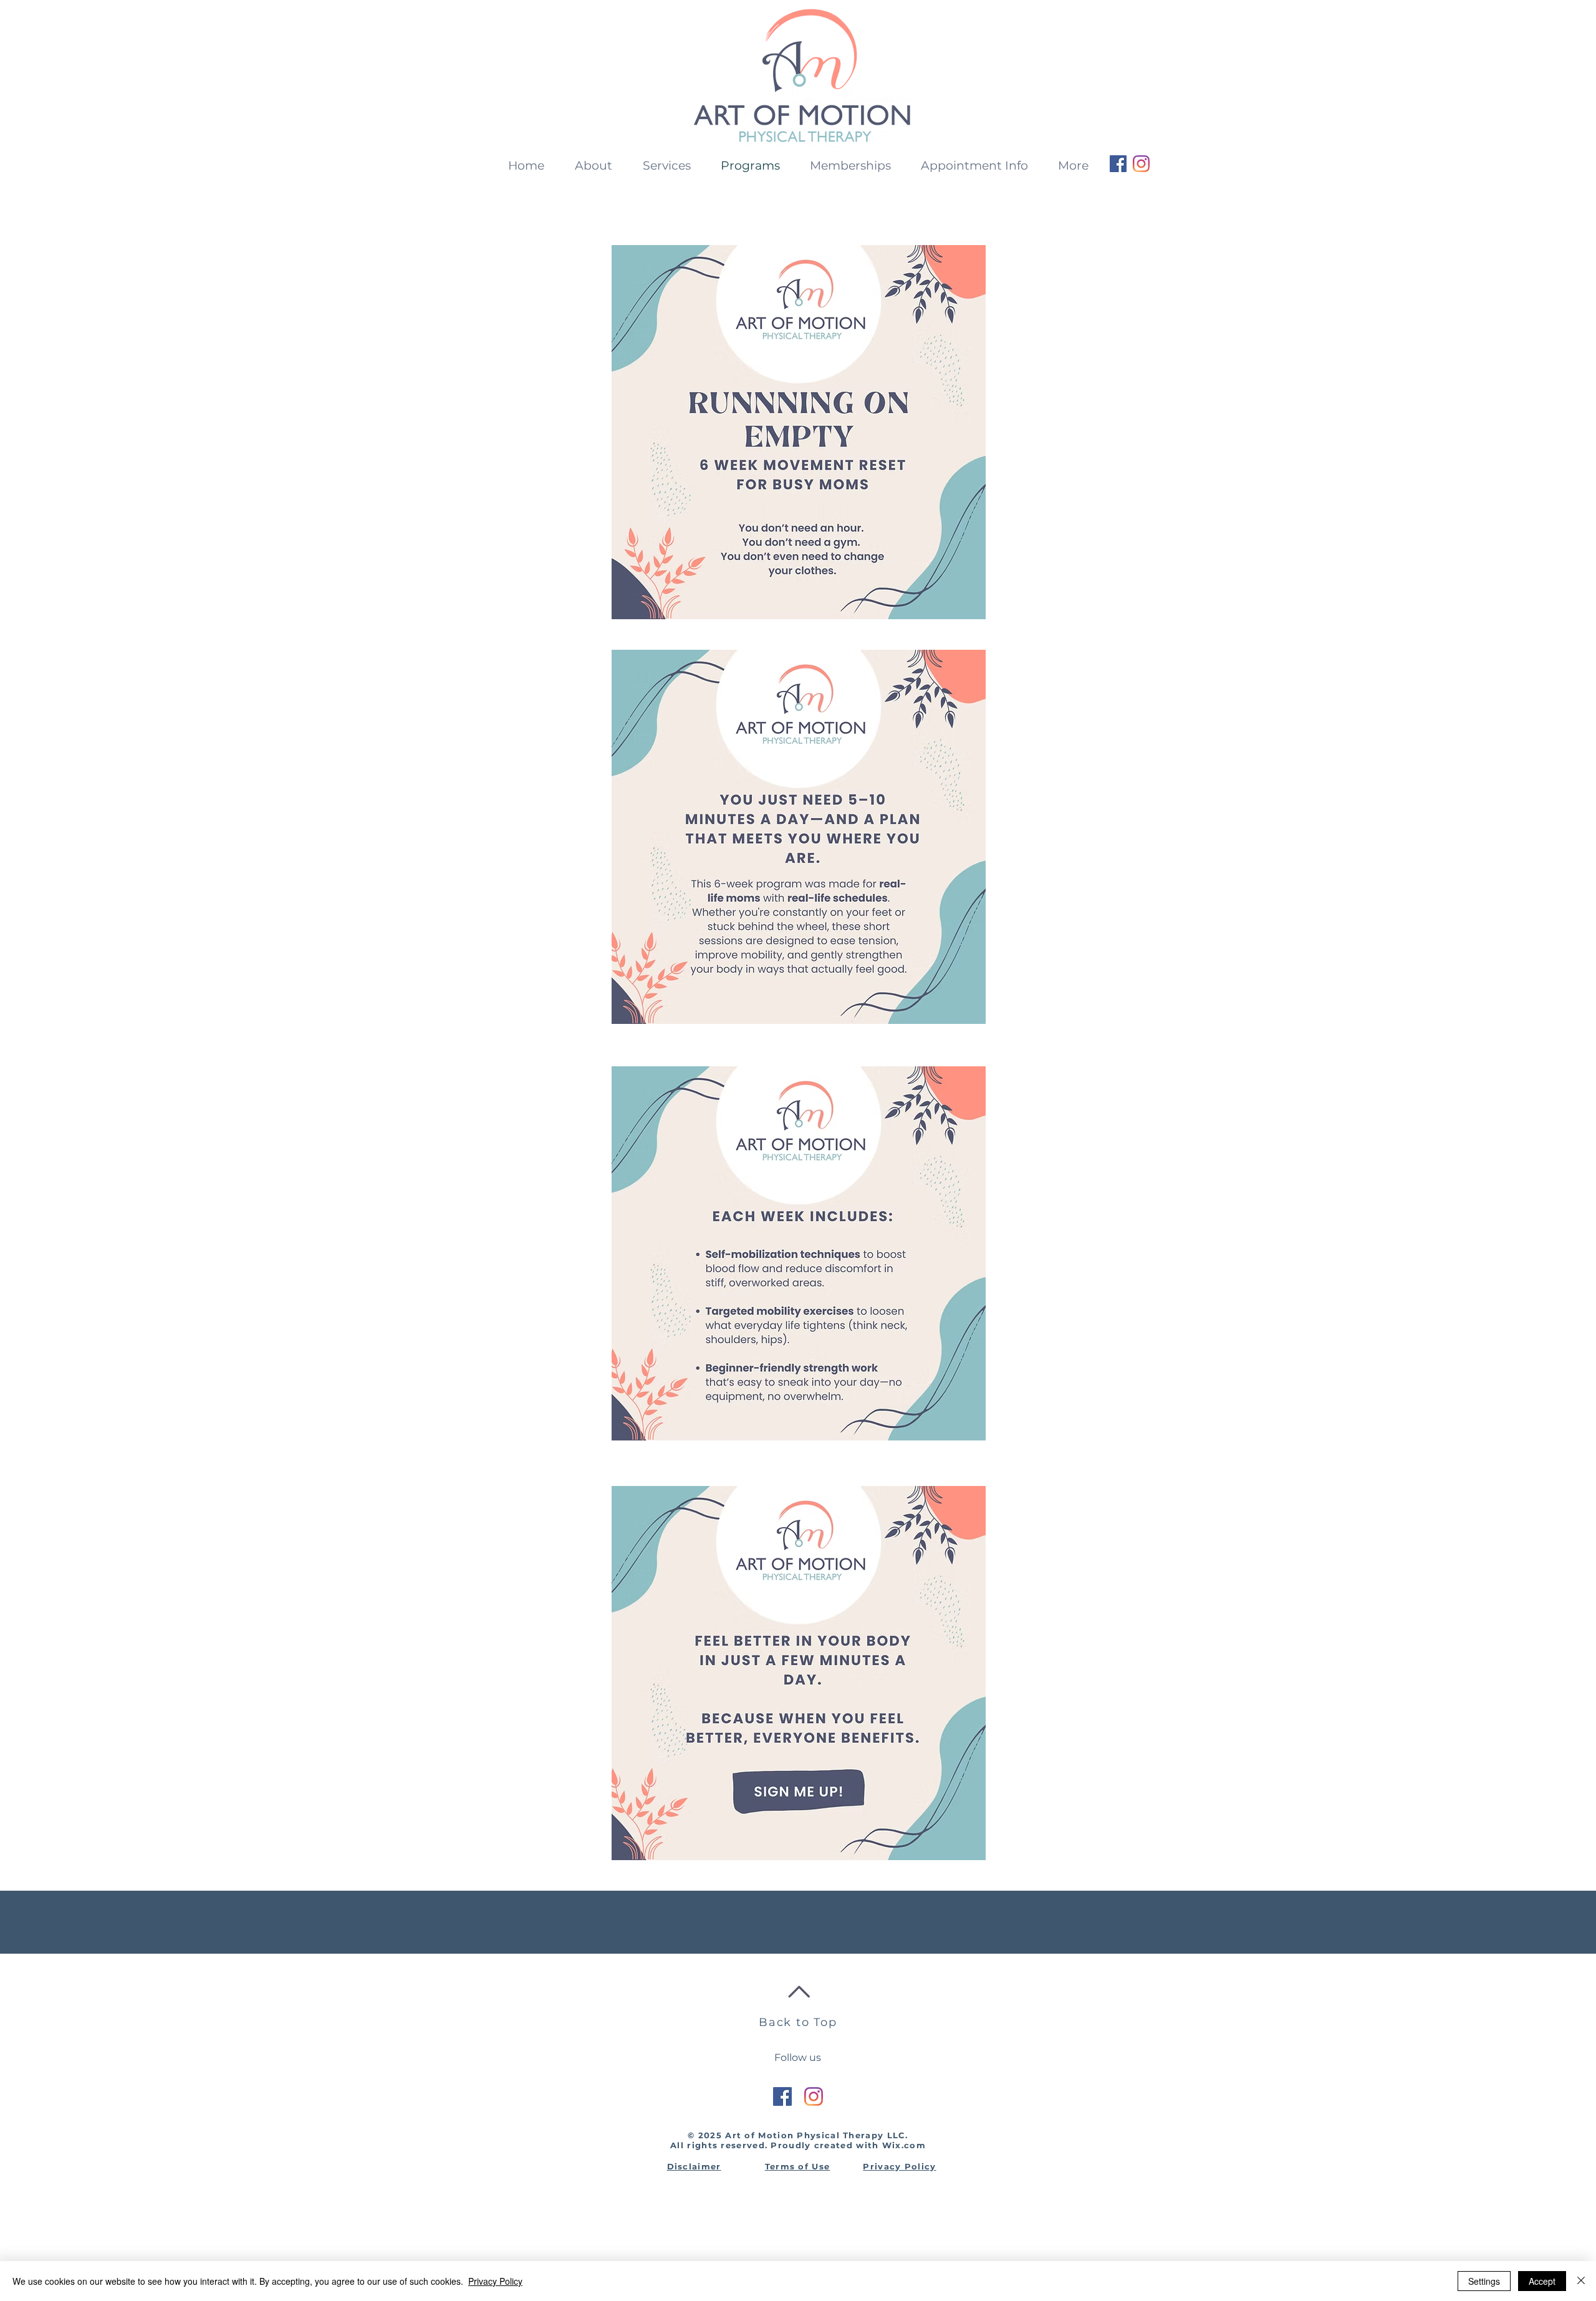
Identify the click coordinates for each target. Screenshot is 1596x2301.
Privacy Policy (495, 2281)
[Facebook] (1118, 164)
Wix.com (904, 2145)
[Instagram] (1141, 164)
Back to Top (798, 2022)
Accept (1542, 2281)
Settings (1484, 2281)
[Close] (1581, 2281)
